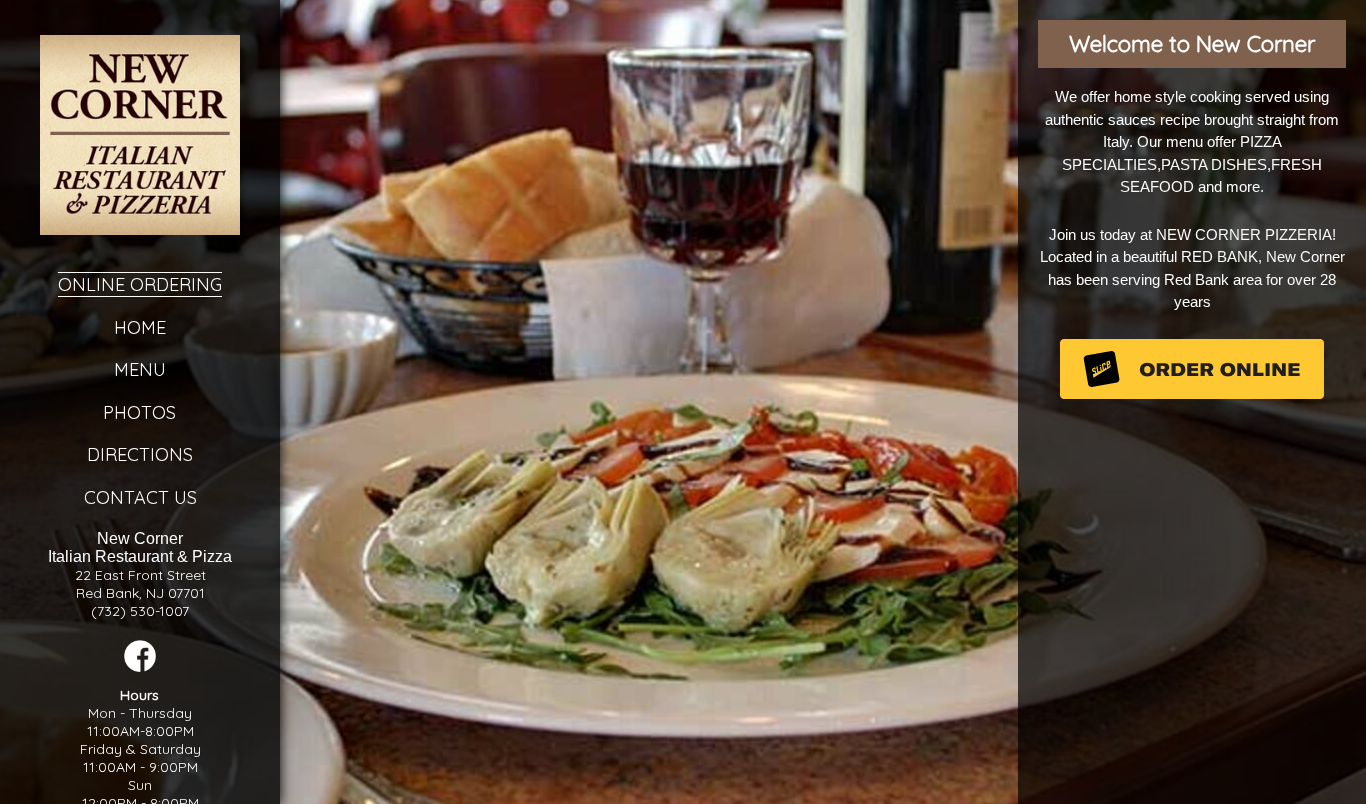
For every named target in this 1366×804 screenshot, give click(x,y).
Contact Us (140, 497)
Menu (140, 369)
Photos (140, 412)
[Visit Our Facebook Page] (140, 666)
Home (140, 327)
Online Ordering (140, 284)
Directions (140, 454)
